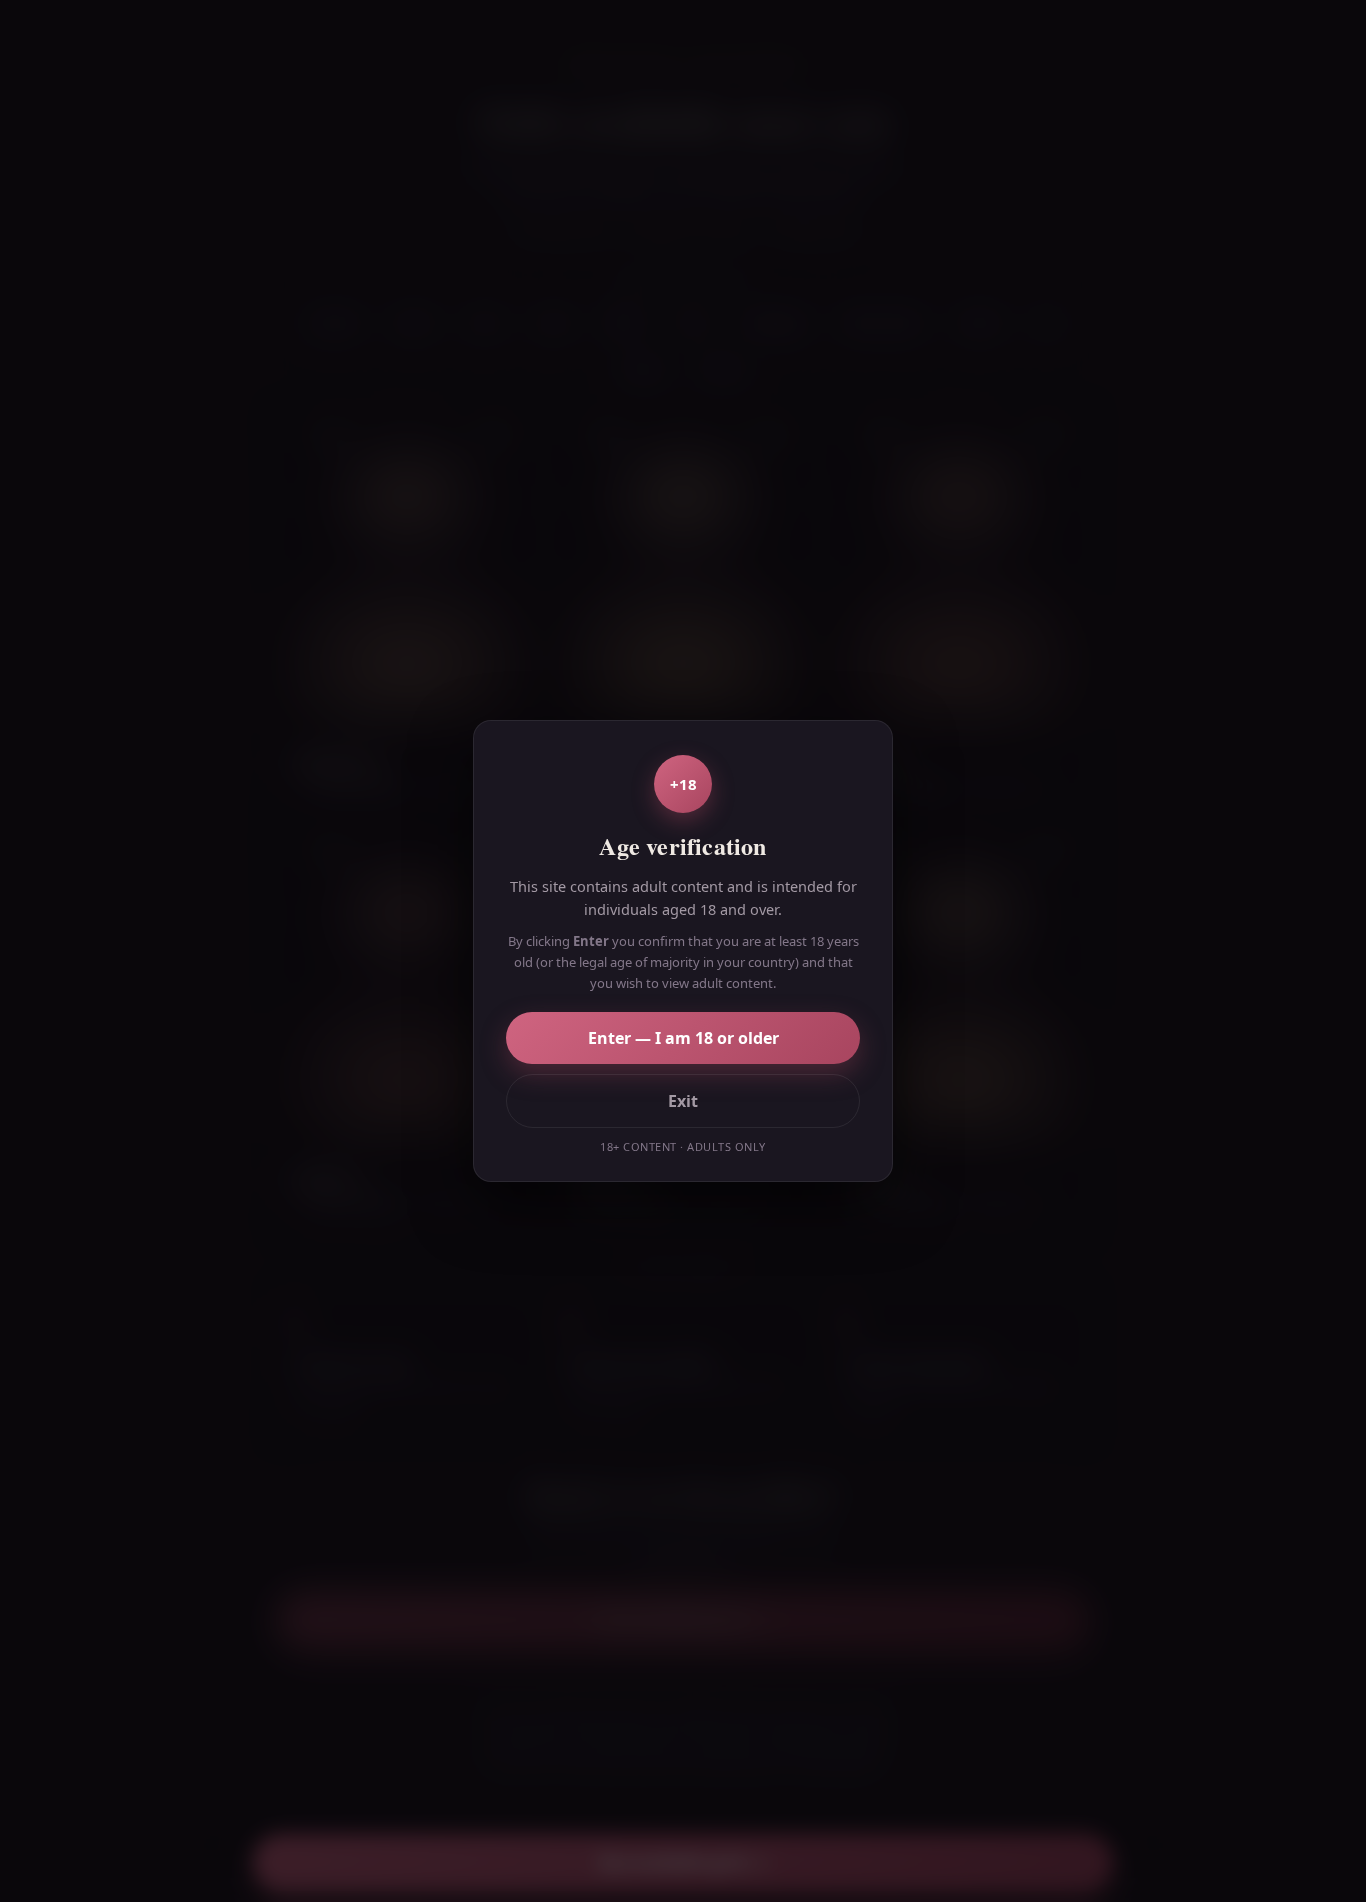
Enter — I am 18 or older (683, 1038)
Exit (683, 1101)
